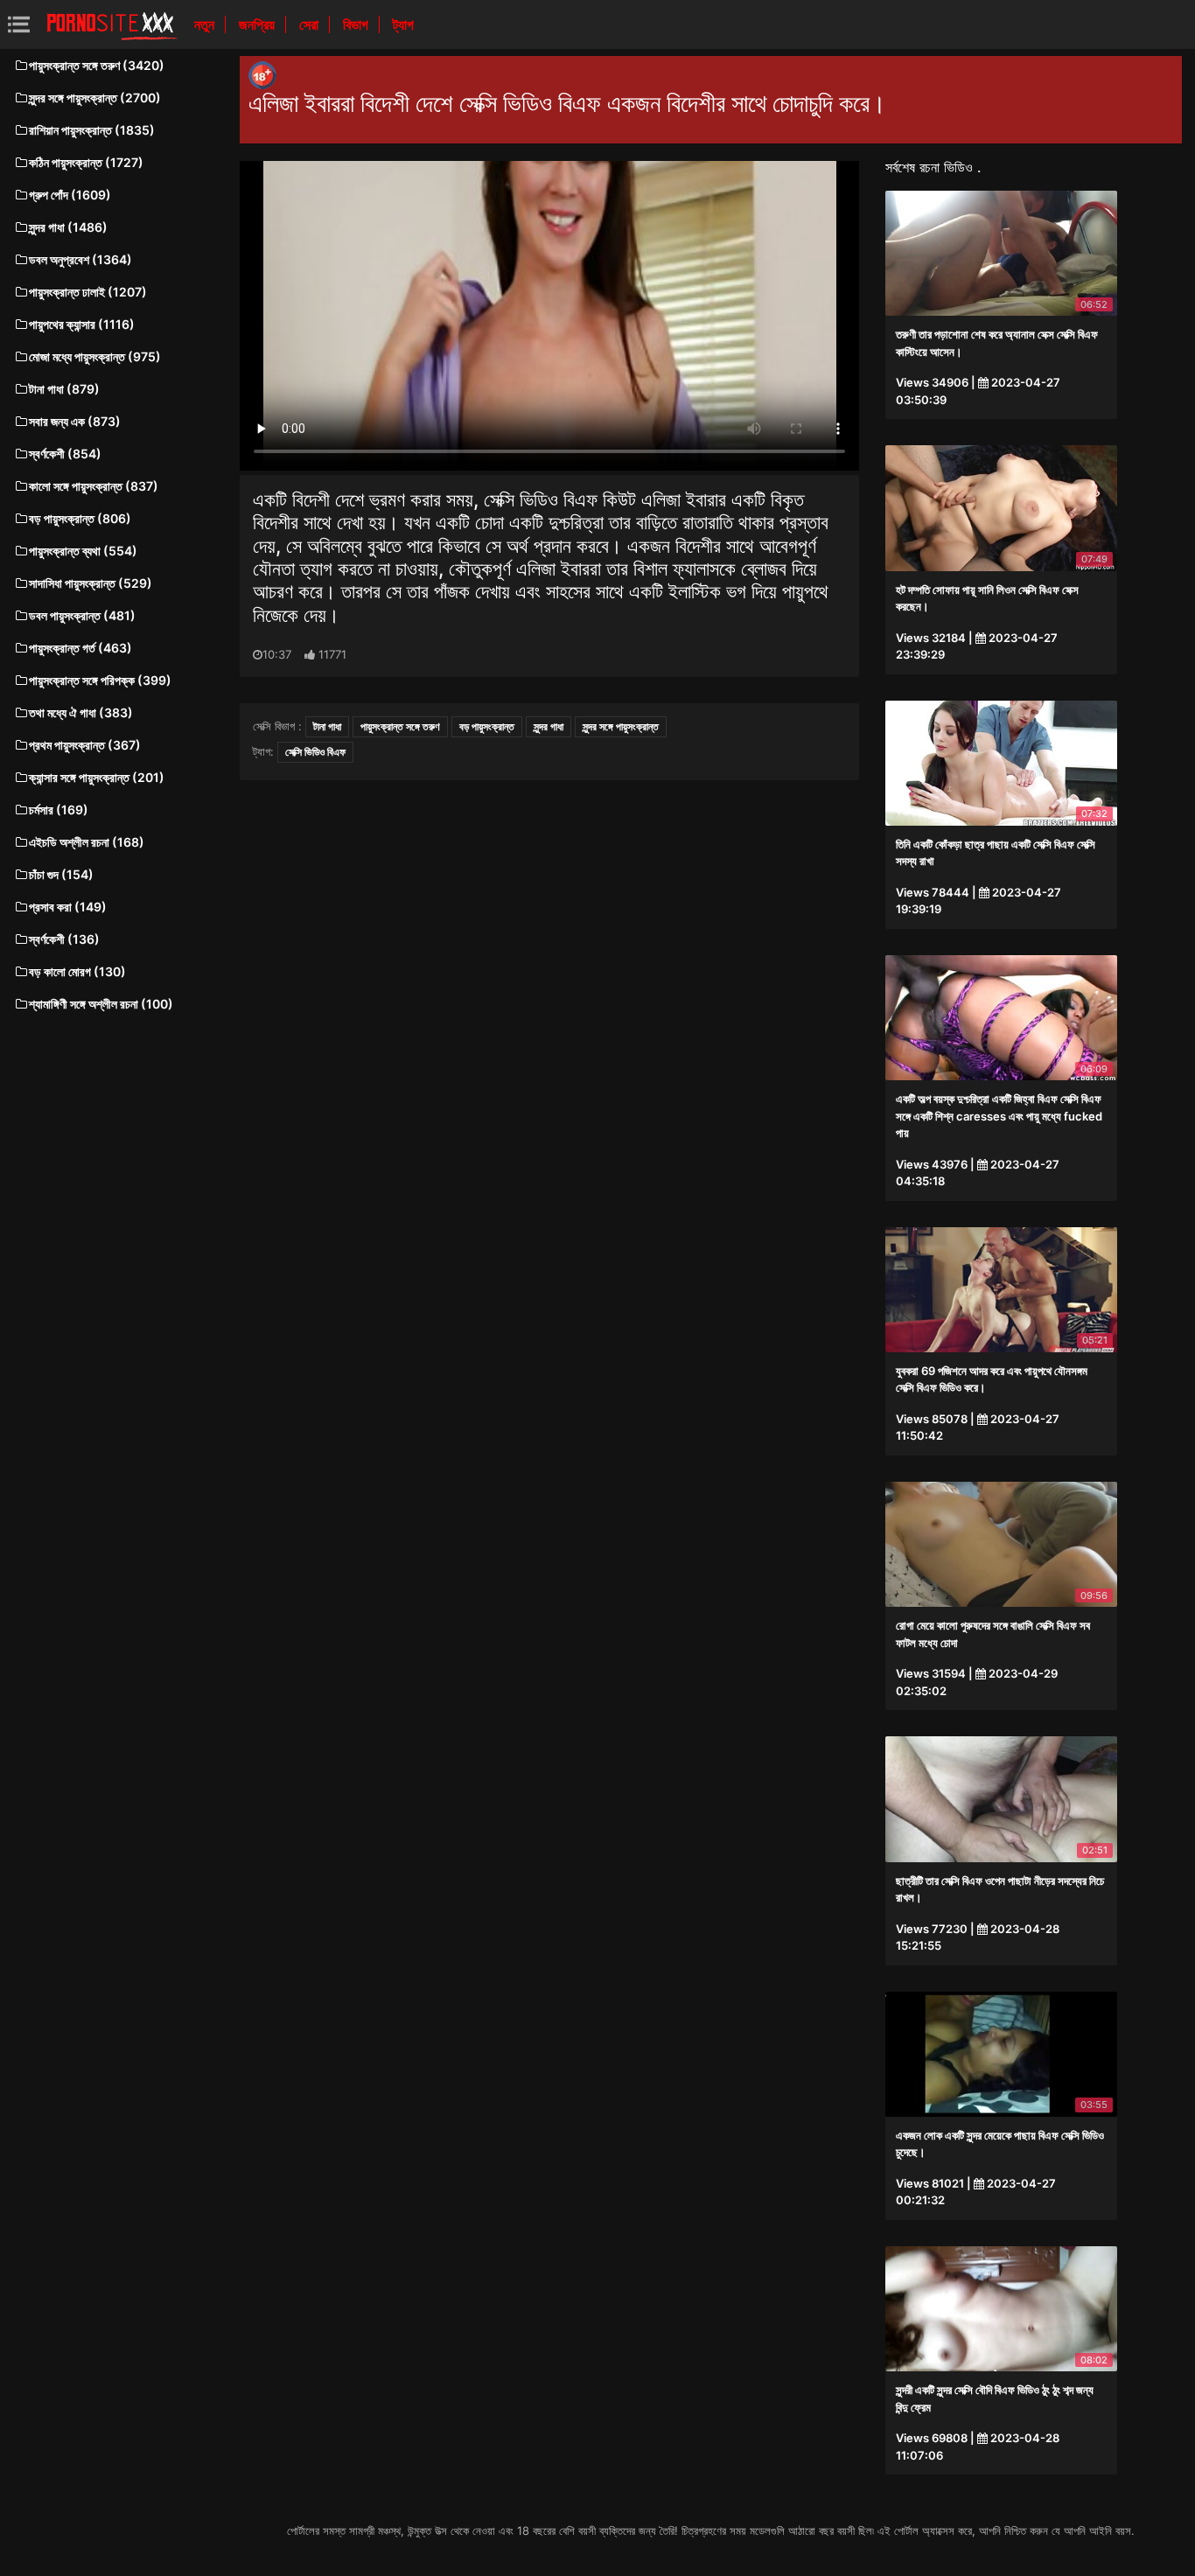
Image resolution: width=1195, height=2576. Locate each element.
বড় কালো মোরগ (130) (77, 971)
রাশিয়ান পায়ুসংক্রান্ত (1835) (92, 130)
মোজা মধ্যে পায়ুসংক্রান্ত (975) (95, 356)
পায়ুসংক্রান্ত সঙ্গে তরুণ (400, 726)
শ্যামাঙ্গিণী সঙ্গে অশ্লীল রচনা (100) (101, 1004)
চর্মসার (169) (59, 810)
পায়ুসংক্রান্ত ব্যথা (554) (83, 551)
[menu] (19, 24)
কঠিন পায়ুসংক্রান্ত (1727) (86, 162)
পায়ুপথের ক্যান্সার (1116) (82, 324)
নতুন (206, 24)
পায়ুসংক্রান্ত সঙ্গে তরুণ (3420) (97, 65)
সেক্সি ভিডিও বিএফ (315, 752)
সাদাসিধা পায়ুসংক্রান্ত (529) (91, 583)
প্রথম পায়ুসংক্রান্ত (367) (85, 745)
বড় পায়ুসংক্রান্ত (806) (80, 518)
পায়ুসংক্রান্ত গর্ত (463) (80, 648)
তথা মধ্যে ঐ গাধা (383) (81, 712)
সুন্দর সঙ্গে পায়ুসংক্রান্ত (621, 726)
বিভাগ (357, 24)
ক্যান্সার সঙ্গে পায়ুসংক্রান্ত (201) (97, 777)
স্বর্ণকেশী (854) (65, 454)
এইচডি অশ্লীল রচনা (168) (87, 842)
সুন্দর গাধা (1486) (68, 227)
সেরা (311, 24)
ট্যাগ (403, 24)
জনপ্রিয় (259, 24)
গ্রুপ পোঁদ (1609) (70, 195)
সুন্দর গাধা (549, 726)
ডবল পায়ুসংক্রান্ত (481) (82, 615)
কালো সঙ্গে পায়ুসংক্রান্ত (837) (94, 486)
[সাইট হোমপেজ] (112, 24)
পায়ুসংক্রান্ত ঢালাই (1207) (88, 292)
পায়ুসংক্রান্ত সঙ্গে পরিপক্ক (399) (100, 680)
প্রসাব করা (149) (68, 907)
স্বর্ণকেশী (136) (64, 939)
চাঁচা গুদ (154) (61, 874)
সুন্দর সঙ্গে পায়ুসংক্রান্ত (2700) (95, 98)
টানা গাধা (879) (64, 389)
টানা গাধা (327, 726)
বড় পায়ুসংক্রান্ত (487, 726)
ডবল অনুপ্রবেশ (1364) (80, 259)
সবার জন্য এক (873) (75, 421)
